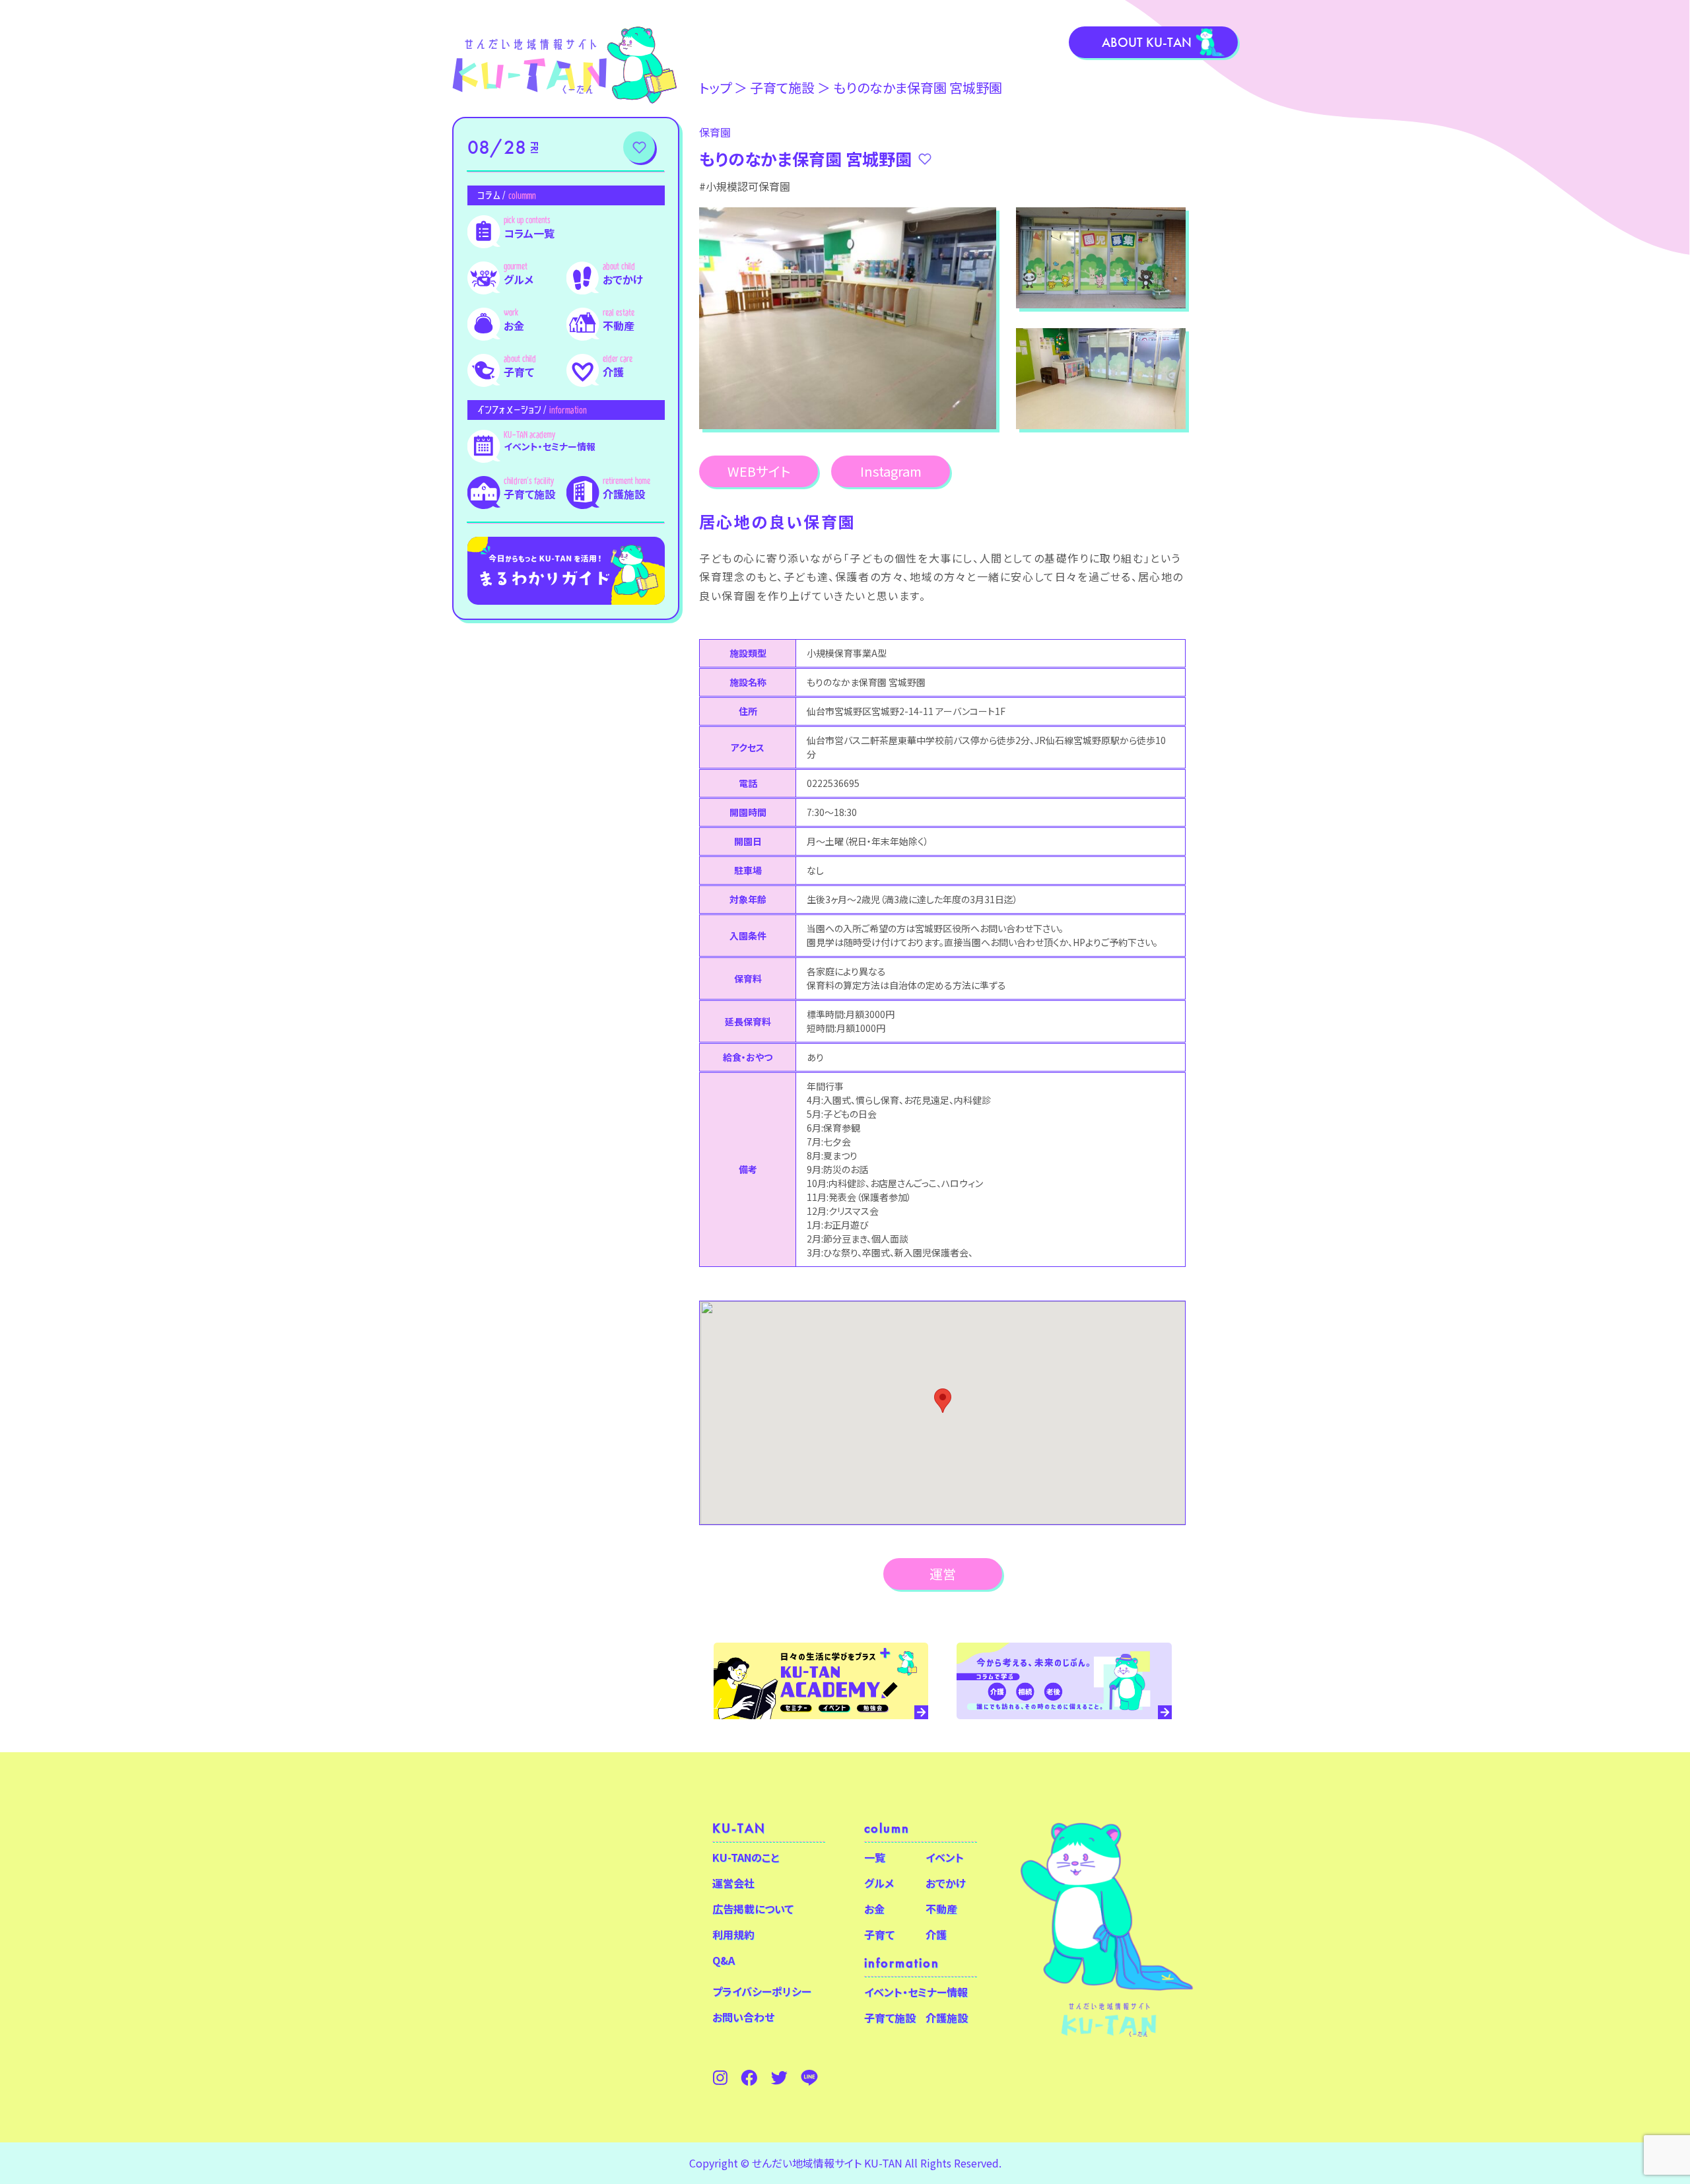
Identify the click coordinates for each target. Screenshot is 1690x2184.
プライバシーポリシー (762, 1991)
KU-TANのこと (746, 1857)
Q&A (724, 1960)
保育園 (715, 132)
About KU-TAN (1147, 42)
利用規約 (733, 1934)
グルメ (519, 279)
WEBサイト (759, 471)
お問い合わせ (743, 2017)
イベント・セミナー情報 (550, 446)
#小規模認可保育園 (745, 186)
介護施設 (624, 494)
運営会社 (733, 1883)
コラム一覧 (529, 233)
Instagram (891, 471)
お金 (514, 325)
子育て (519, 372)
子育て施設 (529, 494)
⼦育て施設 (782, 87)
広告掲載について (753, 1909)
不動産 (619, 325)
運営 (943, 1574)
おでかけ (623, 279)
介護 (613, 372)
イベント (945, 1857)
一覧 (875, 1857)
